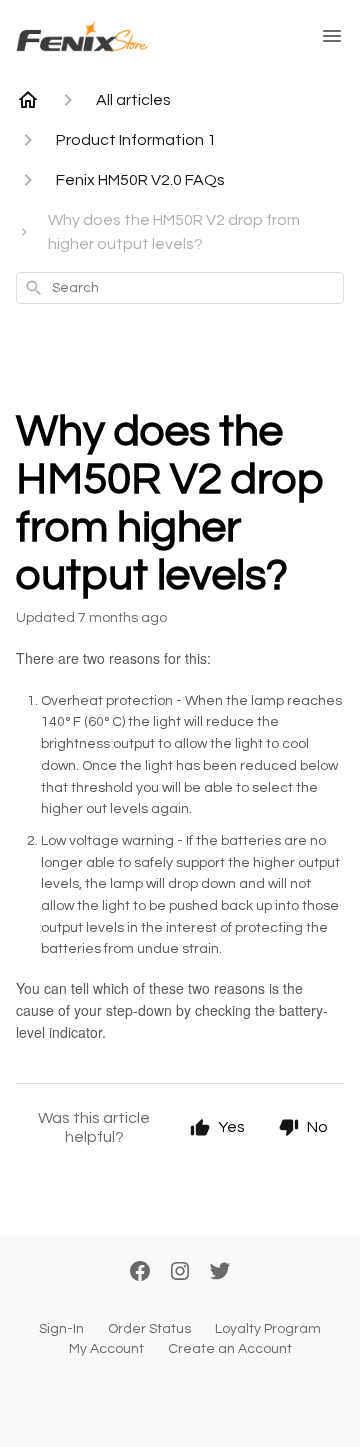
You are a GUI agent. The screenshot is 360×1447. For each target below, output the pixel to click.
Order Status (149, 1329)
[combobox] (180, 288)
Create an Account (230, 1349)
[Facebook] (140, 1273)
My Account (106, 1349)
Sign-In (61, 1329)
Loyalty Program (268, 1329)
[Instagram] (180, 1273)
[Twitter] (220, 1273)
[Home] (28, 100)
